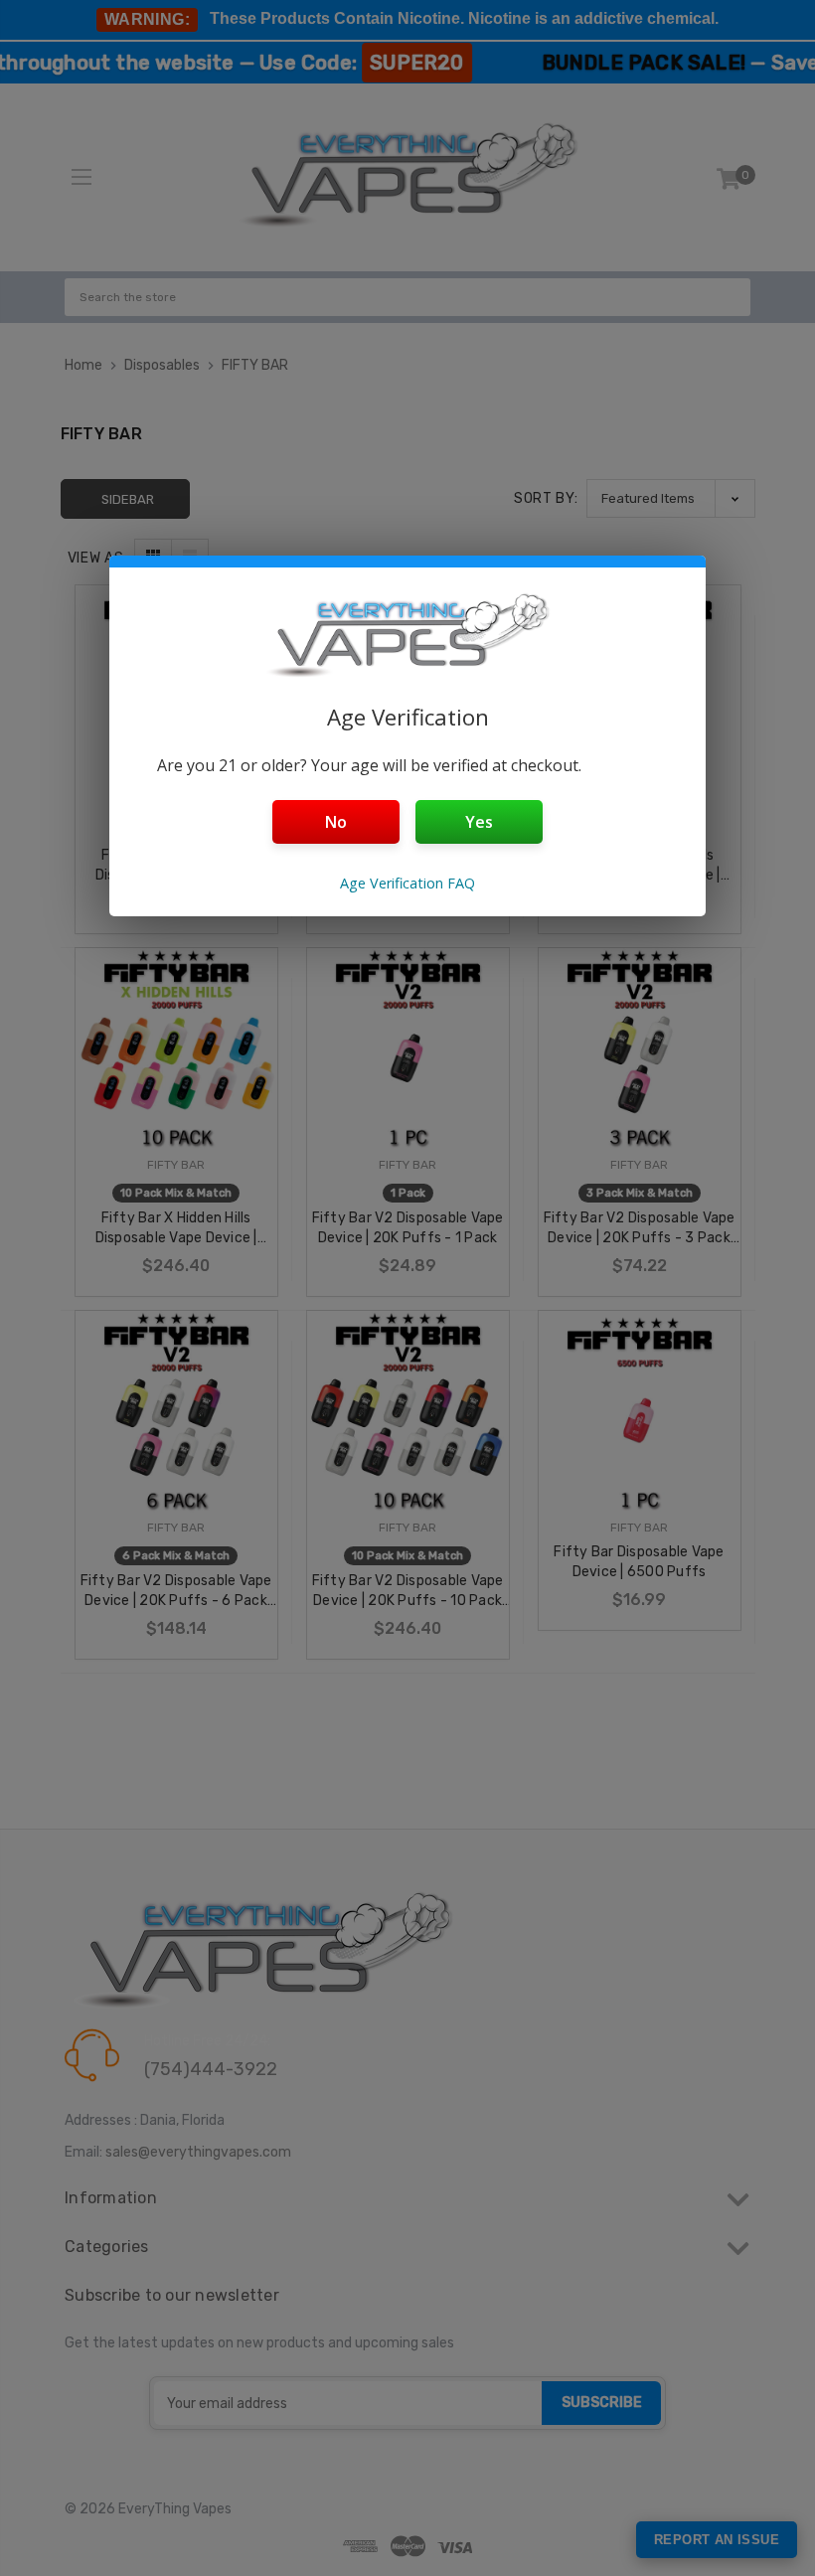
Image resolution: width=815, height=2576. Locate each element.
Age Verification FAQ (407, 883)
